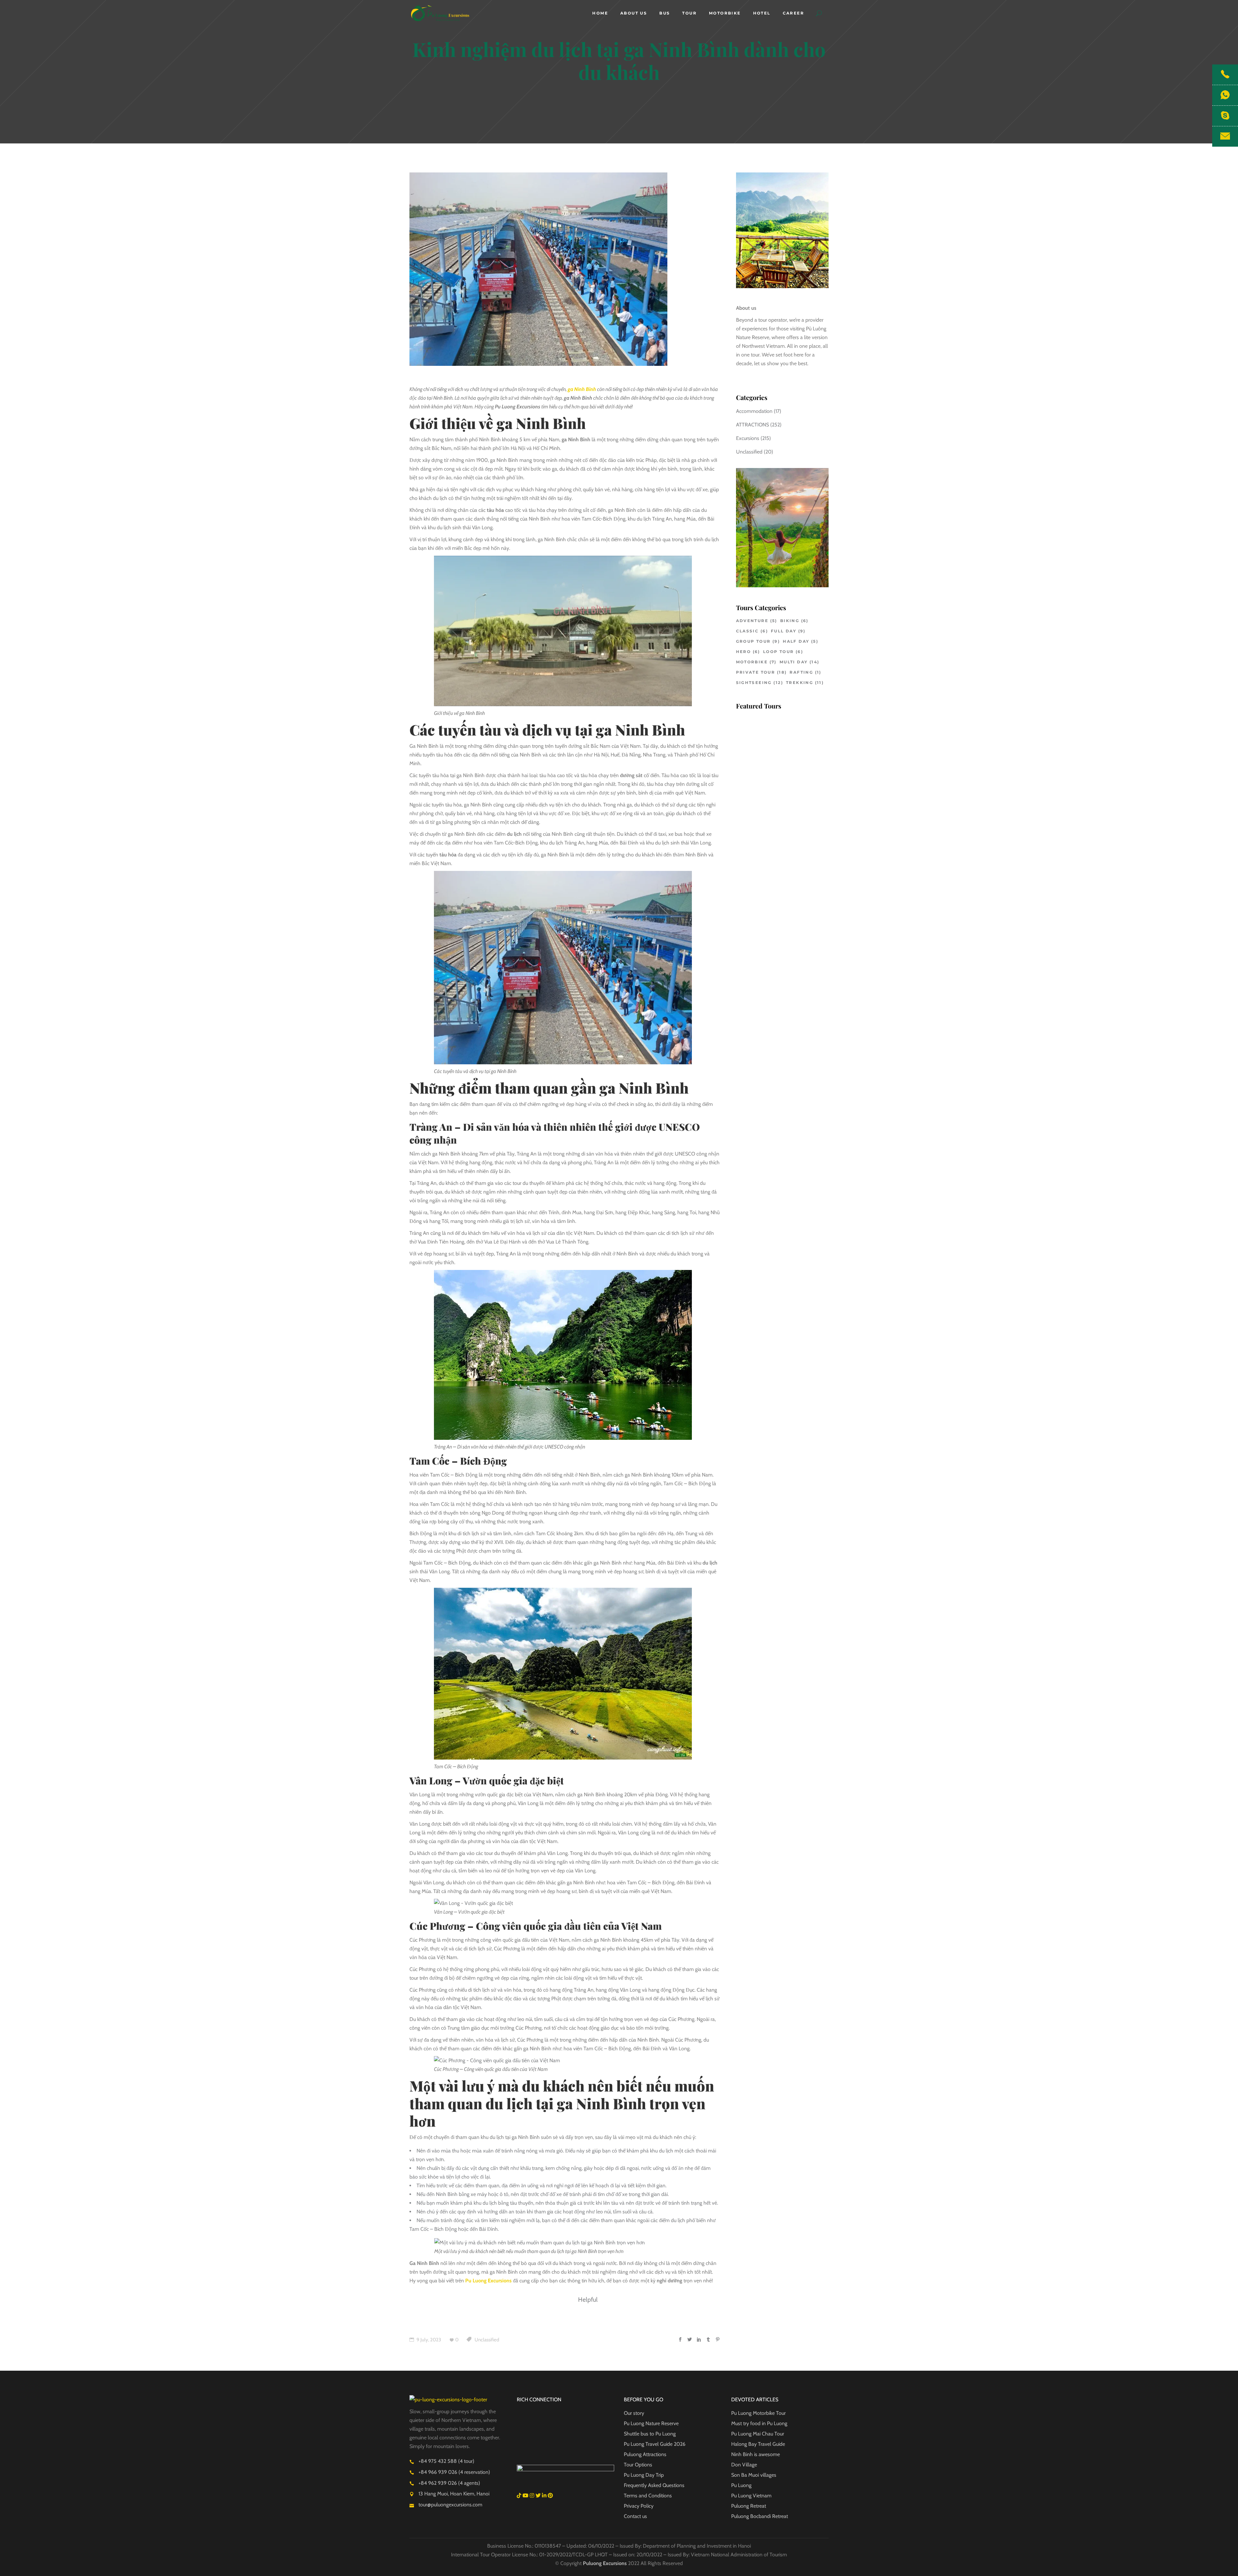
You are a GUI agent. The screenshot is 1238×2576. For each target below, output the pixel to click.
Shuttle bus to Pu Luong (650, 2434)
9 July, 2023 (428, 2340)
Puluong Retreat (749, 2506)
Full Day (788, 631)
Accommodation (754, 411)
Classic (752, 631)
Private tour (761, 672)
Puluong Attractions (645, 2454)
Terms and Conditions (648, 2496)
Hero (748, 652)
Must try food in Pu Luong (759, 2423)
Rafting (805, 672)
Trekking (805, 683)
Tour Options (638, 2465)
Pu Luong (741, 2485)
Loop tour (783, 652)
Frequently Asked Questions (654, 2485)
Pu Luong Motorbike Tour (758, 2413)
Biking (794, 621)
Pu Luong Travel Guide (648, 2444)
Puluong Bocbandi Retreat (760, 2516)
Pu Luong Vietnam (751, 2496)
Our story (634, 2413)
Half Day (801, 641)
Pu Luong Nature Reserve (651, 2423)
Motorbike (756, 662)
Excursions (748, 438)
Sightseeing (760, 683)
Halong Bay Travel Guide (758, 2444)
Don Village (744, 2465)
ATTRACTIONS (752, 425)
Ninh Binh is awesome (756, 2454)
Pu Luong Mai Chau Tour (758, 2434)
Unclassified (487, 2340)
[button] (819, 13)
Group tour (758, 641)
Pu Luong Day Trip (644, 2475)
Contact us (635, 2516)
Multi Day (800, 662)
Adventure (757, 621)
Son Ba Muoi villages (754, 2475)
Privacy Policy (639, 2506)
